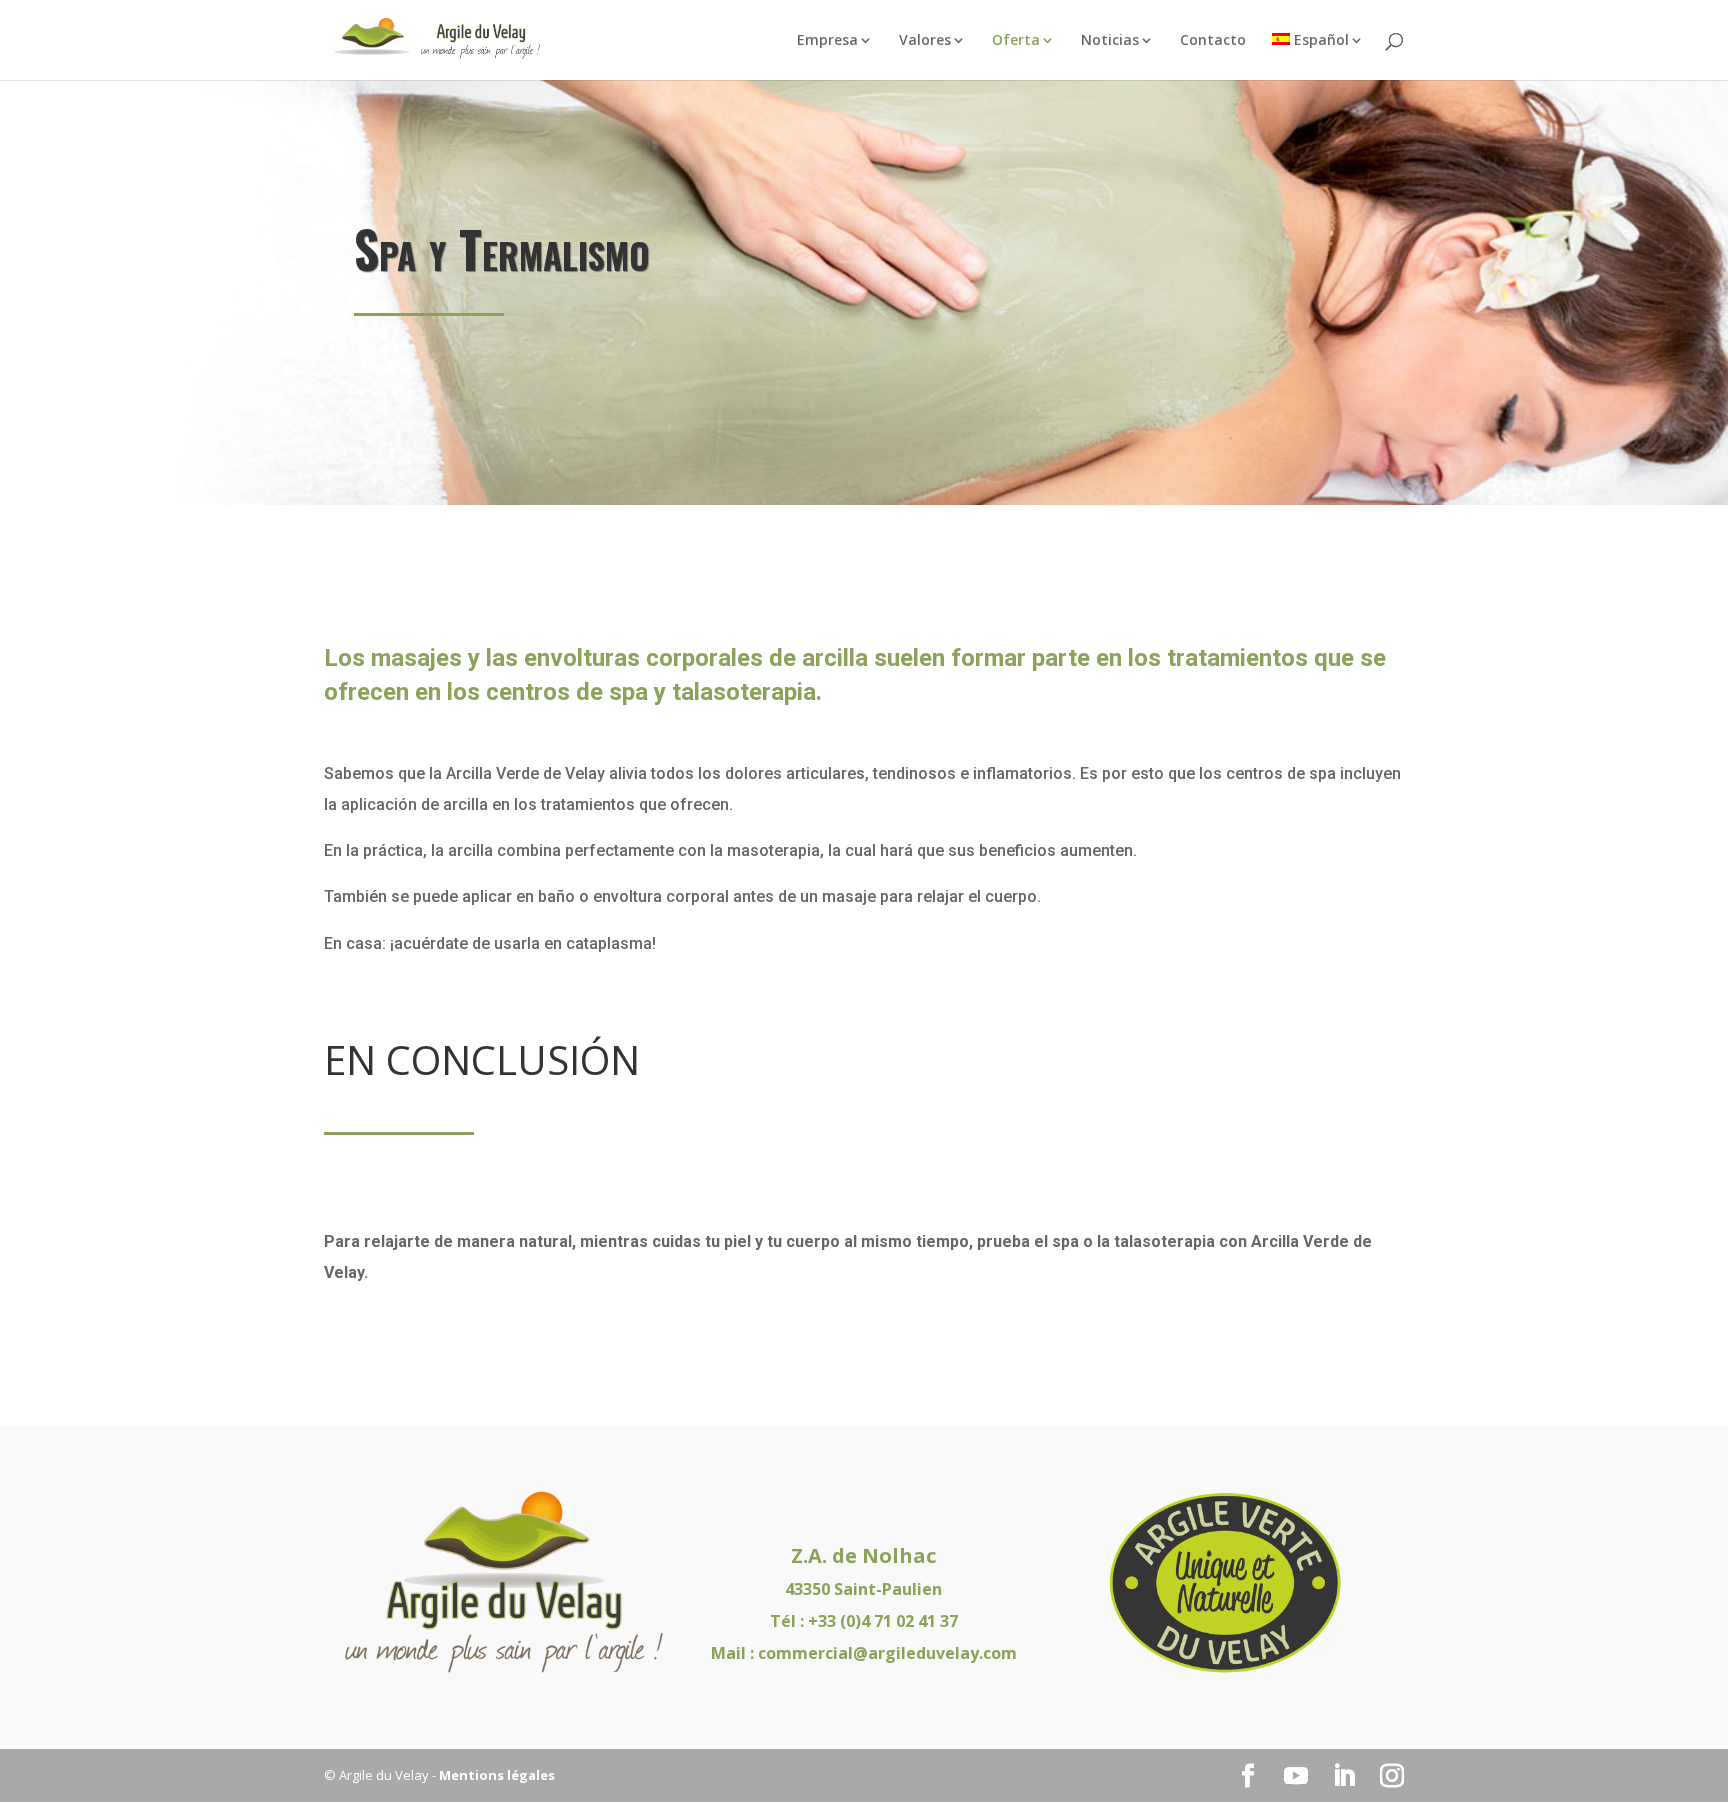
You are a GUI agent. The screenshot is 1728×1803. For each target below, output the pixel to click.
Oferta (1016, 41)
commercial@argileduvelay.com (887, 1653)
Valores (925, 41)
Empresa (827, 41)
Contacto (1213, 41)
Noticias (1110, 41)
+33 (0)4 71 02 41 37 (883, 1621)
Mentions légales (497, 1775)
